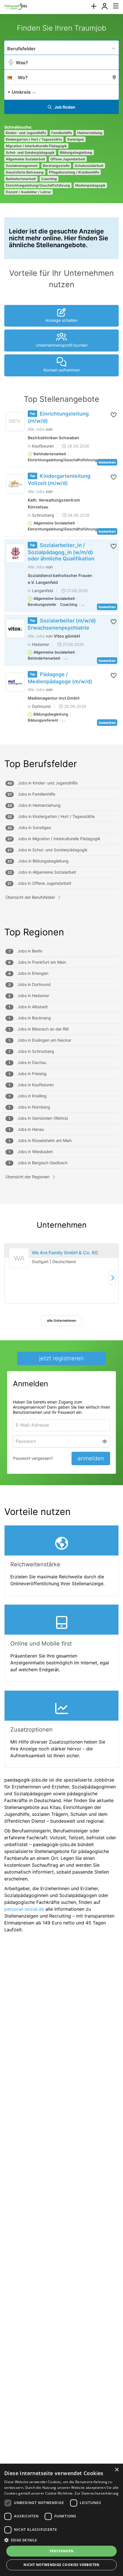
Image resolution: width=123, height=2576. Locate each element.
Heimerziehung (90, 133)
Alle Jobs (36, 429)
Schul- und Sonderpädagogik (30, 152)
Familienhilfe (62, 133)
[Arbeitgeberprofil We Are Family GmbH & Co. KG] (19, 1265)
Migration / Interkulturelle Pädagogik (36, 146)
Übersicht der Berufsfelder (30, 897)
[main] (61, 981)
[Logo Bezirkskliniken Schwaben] (15, 422)
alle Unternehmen (61, 1320)
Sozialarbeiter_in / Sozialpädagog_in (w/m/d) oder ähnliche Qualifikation (61, 552)
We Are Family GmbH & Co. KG (65, 1253)
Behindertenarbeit (21, 179)
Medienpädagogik (90, 185)
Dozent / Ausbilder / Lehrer (28, 192)
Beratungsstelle (56, 166)
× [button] (117, 2470)
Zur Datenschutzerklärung (97, 2493)
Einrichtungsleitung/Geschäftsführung (38, 185)
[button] (113, 92)
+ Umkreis (19, 92)
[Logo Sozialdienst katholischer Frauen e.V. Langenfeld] (15, 553)
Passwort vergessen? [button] (33, 1458)
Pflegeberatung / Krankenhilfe (74, 172)
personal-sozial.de (24, 1909)
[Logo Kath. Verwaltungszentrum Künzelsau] (15, 484)
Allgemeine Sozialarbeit (25, 159)
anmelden (91, 1458)
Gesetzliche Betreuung (25, 172)
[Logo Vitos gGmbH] (15, 629)
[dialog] (61, 2520)
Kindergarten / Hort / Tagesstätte (34, 139)
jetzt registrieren (61, 1358)
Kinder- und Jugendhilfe (26, 133)
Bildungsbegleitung (76, 152)
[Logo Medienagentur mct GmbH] (15, 682)
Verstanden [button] (62, 2551)
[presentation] (94, 6)
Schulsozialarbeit (89, 166)
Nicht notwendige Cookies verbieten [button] (61, 2565)
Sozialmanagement (22, 166)
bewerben (107, 462)
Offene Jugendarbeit (68, 159)
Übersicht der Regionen (27, 1177)
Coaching (49, 179)
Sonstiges (76, 139)
